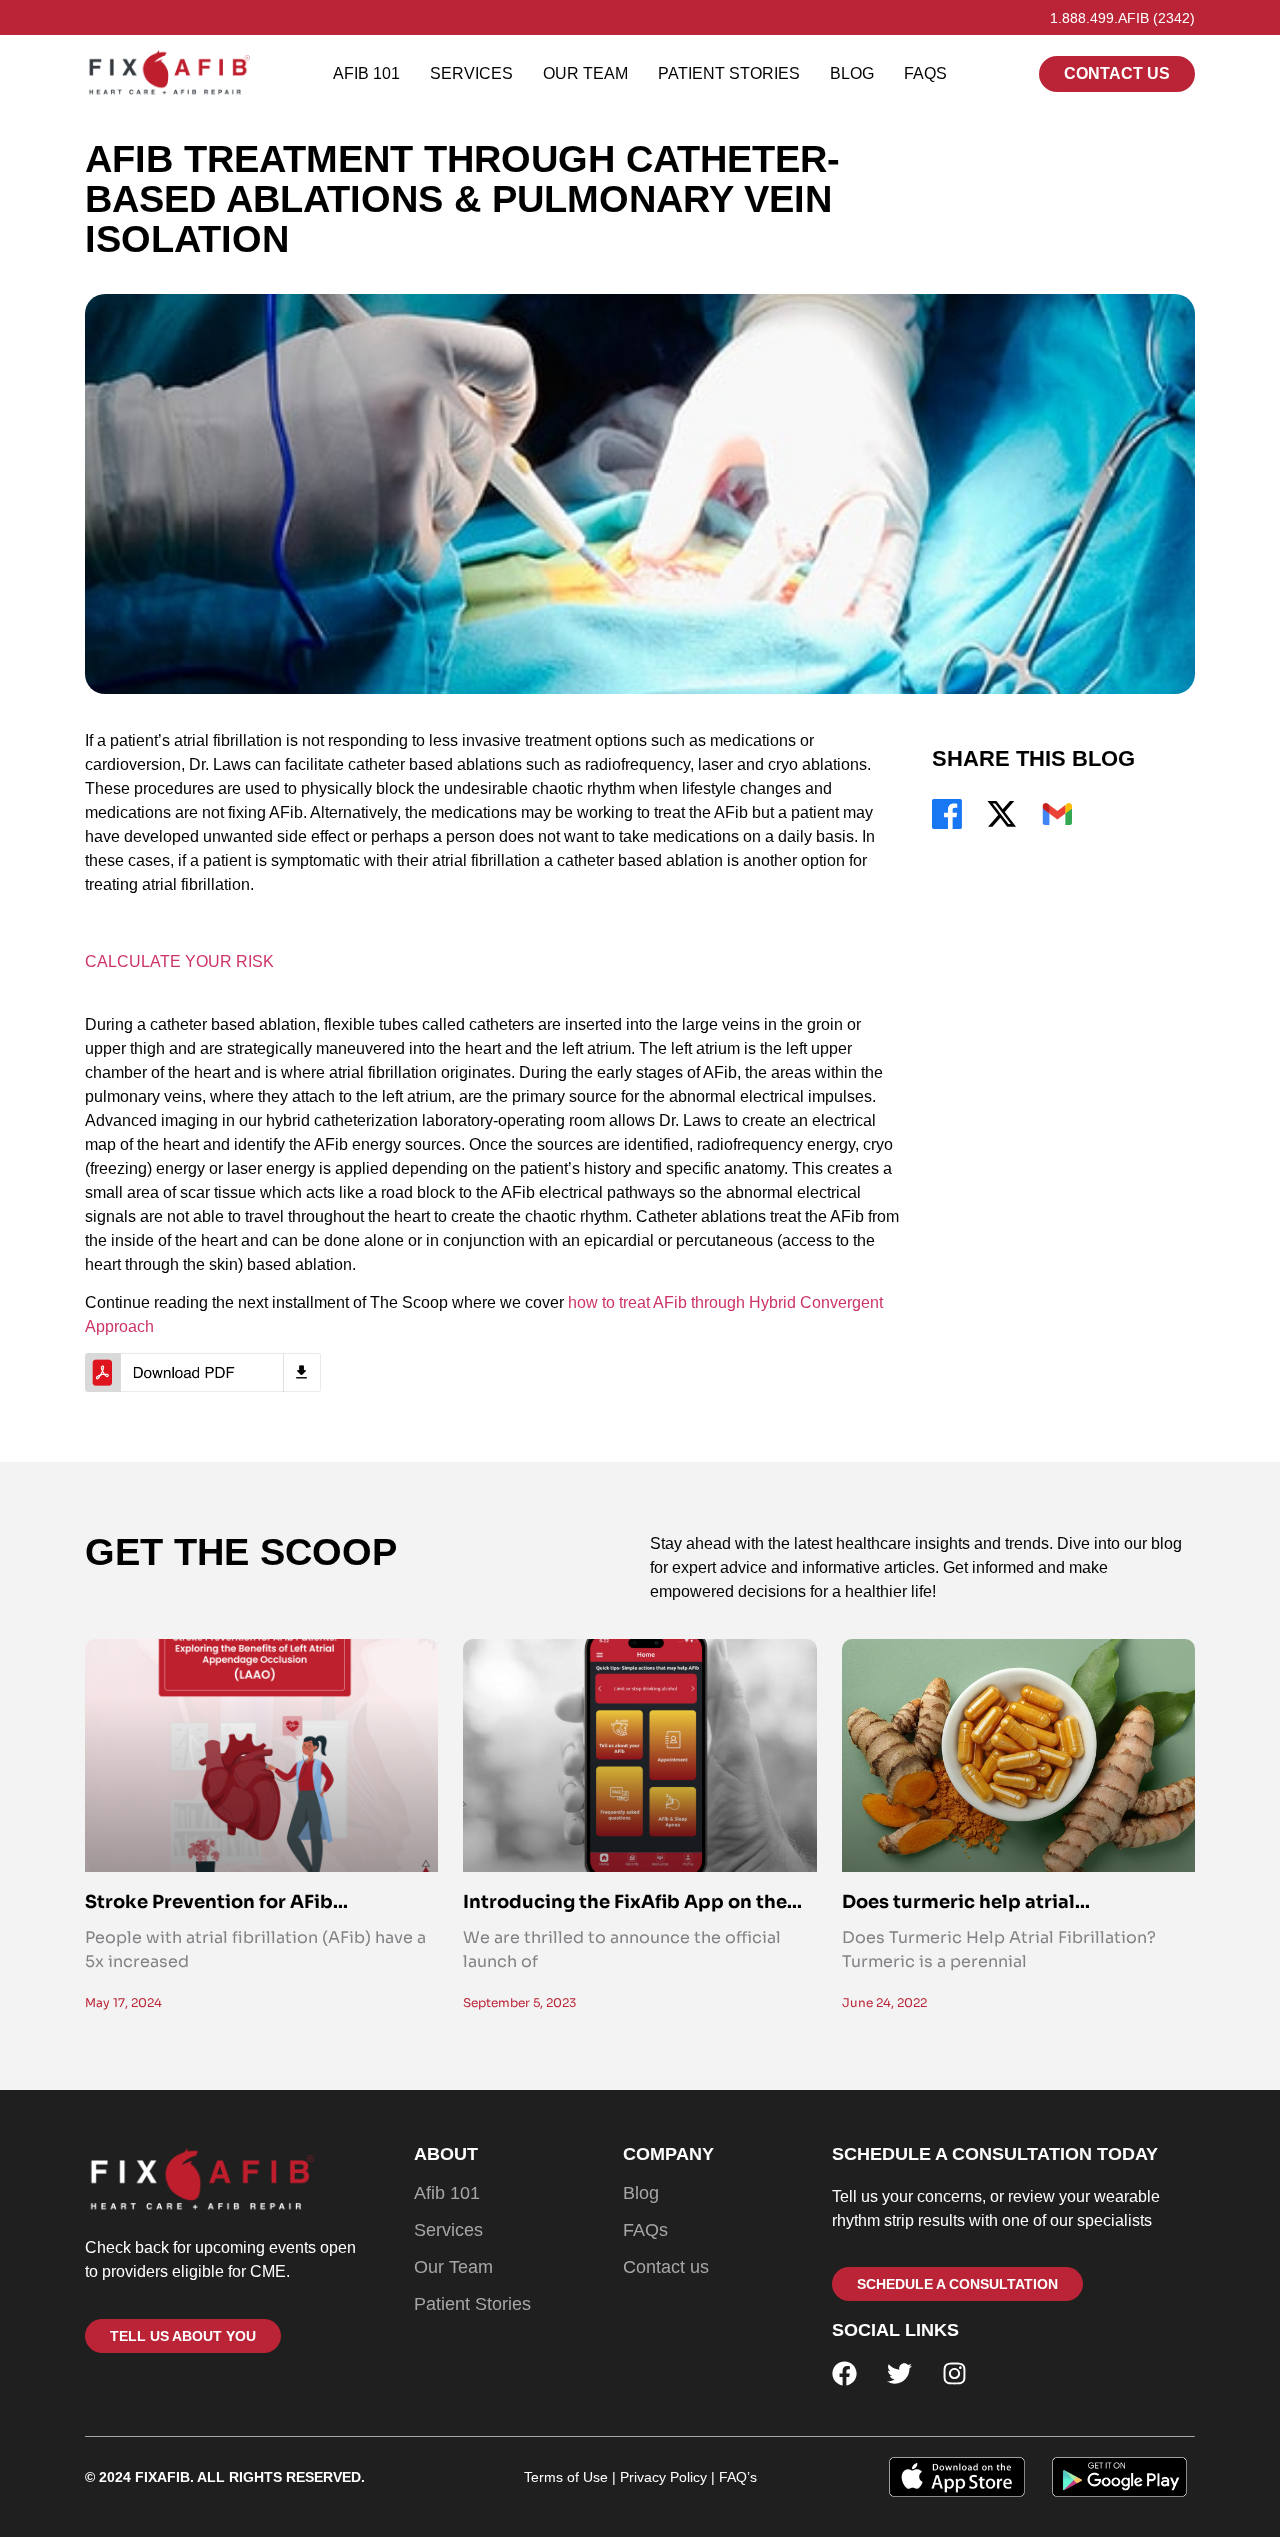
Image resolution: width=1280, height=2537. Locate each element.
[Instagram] (954, 2373)
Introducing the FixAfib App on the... (632, 1902)
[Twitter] (899, 2373)
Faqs (925, 73)
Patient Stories (729, 73)
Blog (852, 73)
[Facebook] (844, 2373)
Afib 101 (366, 73)
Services (471, 73)
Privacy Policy (663, 2477)
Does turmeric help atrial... (966, 1902)
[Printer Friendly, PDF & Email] (203, 1372)
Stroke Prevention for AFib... (216, 1902)
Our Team (585, 73)
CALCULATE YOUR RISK (179, 961)
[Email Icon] (1057, 814)
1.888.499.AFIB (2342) (1122, 18)
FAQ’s (736, 2477)
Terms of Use (566, 2477)
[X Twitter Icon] (1002, 814)
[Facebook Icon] (947, 814)
